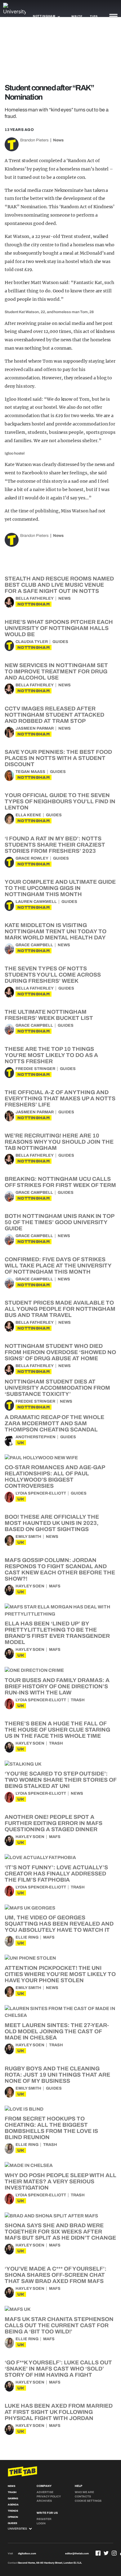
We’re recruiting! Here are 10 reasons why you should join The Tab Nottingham (59, 1142)
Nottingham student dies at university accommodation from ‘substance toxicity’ (57, 1388)
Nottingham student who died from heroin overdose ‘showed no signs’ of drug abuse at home (60, 1352)
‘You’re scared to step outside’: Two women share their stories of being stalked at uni (60, 1780)
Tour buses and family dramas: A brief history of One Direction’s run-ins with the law (57, 1686)
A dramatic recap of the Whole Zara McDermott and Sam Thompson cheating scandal (54, 1423)
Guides (60, 642)
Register (44, 2519)
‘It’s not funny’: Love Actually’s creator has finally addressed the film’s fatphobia (56, 1874)
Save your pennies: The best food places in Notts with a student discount (58, 758)
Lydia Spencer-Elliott (41, 1493)
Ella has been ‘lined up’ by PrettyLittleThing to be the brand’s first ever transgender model (57, 1633)
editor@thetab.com (77, 2554)
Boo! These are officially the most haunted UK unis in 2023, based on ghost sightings (52, 1523)
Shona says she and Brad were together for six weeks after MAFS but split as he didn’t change (60, 2232)
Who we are (84, 2492)
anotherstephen (36, 1437)
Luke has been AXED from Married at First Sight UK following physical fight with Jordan (59, 2412)
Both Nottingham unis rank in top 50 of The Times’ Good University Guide (59, 1222)
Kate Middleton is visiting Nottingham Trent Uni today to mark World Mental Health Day (56, 931)
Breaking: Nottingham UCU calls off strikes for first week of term (60, 1182)
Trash (78, 1700)
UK (21, 1443)
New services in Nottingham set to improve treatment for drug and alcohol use (56, 671)
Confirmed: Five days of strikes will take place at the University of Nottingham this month (58, 1266)
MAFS (55, 1586)
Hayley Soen (30, 1586)
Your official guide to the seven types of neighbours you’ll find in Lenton (60, 801)
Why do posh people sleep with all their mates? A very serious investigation (60, 2181)
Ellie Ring (27, 1937)
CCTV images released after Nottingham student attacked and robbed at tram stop (54, 715)
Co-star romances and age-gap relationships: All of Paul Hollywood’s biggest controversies (55, 1477)
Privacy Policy (49, 2496)
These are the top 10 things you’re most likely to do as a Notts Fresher (51, 1055)
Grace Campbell (34, 945)
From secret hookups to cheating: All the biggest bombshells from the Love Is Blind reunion (51, 2128)
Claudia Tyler (32, 642)
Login (41, 2523)
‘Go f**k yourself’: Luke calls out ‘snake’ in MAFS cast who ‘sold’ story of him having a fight (58, 2369)
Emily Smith (28, 1537)
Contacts (83, 2496)
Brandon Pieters (34, 140)
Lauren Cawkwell (36, 902)
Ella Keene (28, 815)
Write (77, 16)
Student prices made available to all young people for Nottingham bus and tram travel (60, 1309)
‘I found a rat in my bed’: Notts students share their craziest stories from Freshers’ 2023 (55, 845)
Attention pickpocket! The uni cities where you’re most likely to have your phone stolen (60, 1974)
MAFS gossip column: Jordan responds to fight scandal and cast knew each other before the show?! (60, 1569)
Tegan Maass (30, 772)
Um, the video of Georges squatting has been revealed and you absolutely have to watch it (59, 1924)
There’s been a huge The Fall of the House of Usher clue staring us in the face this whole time (57, 1730)
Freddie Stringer (35, 1069)
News (58, 140)
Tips (94, 16)
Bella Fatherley (35, 598)
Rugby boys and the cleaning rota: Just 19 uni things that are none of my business (57, 2075)
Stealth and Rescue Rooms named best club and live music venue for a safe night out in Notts (59, 585)
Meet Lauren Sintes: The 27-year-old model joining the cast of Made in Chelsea (57, 2031)
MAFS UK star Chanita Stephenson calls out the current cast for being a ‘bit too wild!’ (59, 2325)
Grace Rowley (32, 858)
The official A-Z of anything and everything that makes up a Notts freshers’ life (60, 1098)
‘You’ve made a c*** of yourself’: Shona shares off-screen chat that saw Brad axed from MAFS (56, 2275)
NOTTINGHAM (34, 604)
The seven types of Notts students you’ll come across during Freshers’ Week (53, 975)
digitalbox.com (27, 2554)
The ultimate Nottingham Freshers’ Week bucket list (49, 1015)
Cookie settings (88, 2501)
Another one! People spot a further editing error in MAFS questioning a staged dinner (54, 1823)
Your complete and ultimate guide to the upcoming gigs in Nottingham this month (60, 888)
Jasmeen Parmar (35, 728)
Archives (44, 2501)
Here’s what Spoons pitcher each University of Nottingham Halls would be (59, 628)
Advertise (45, 2492)
